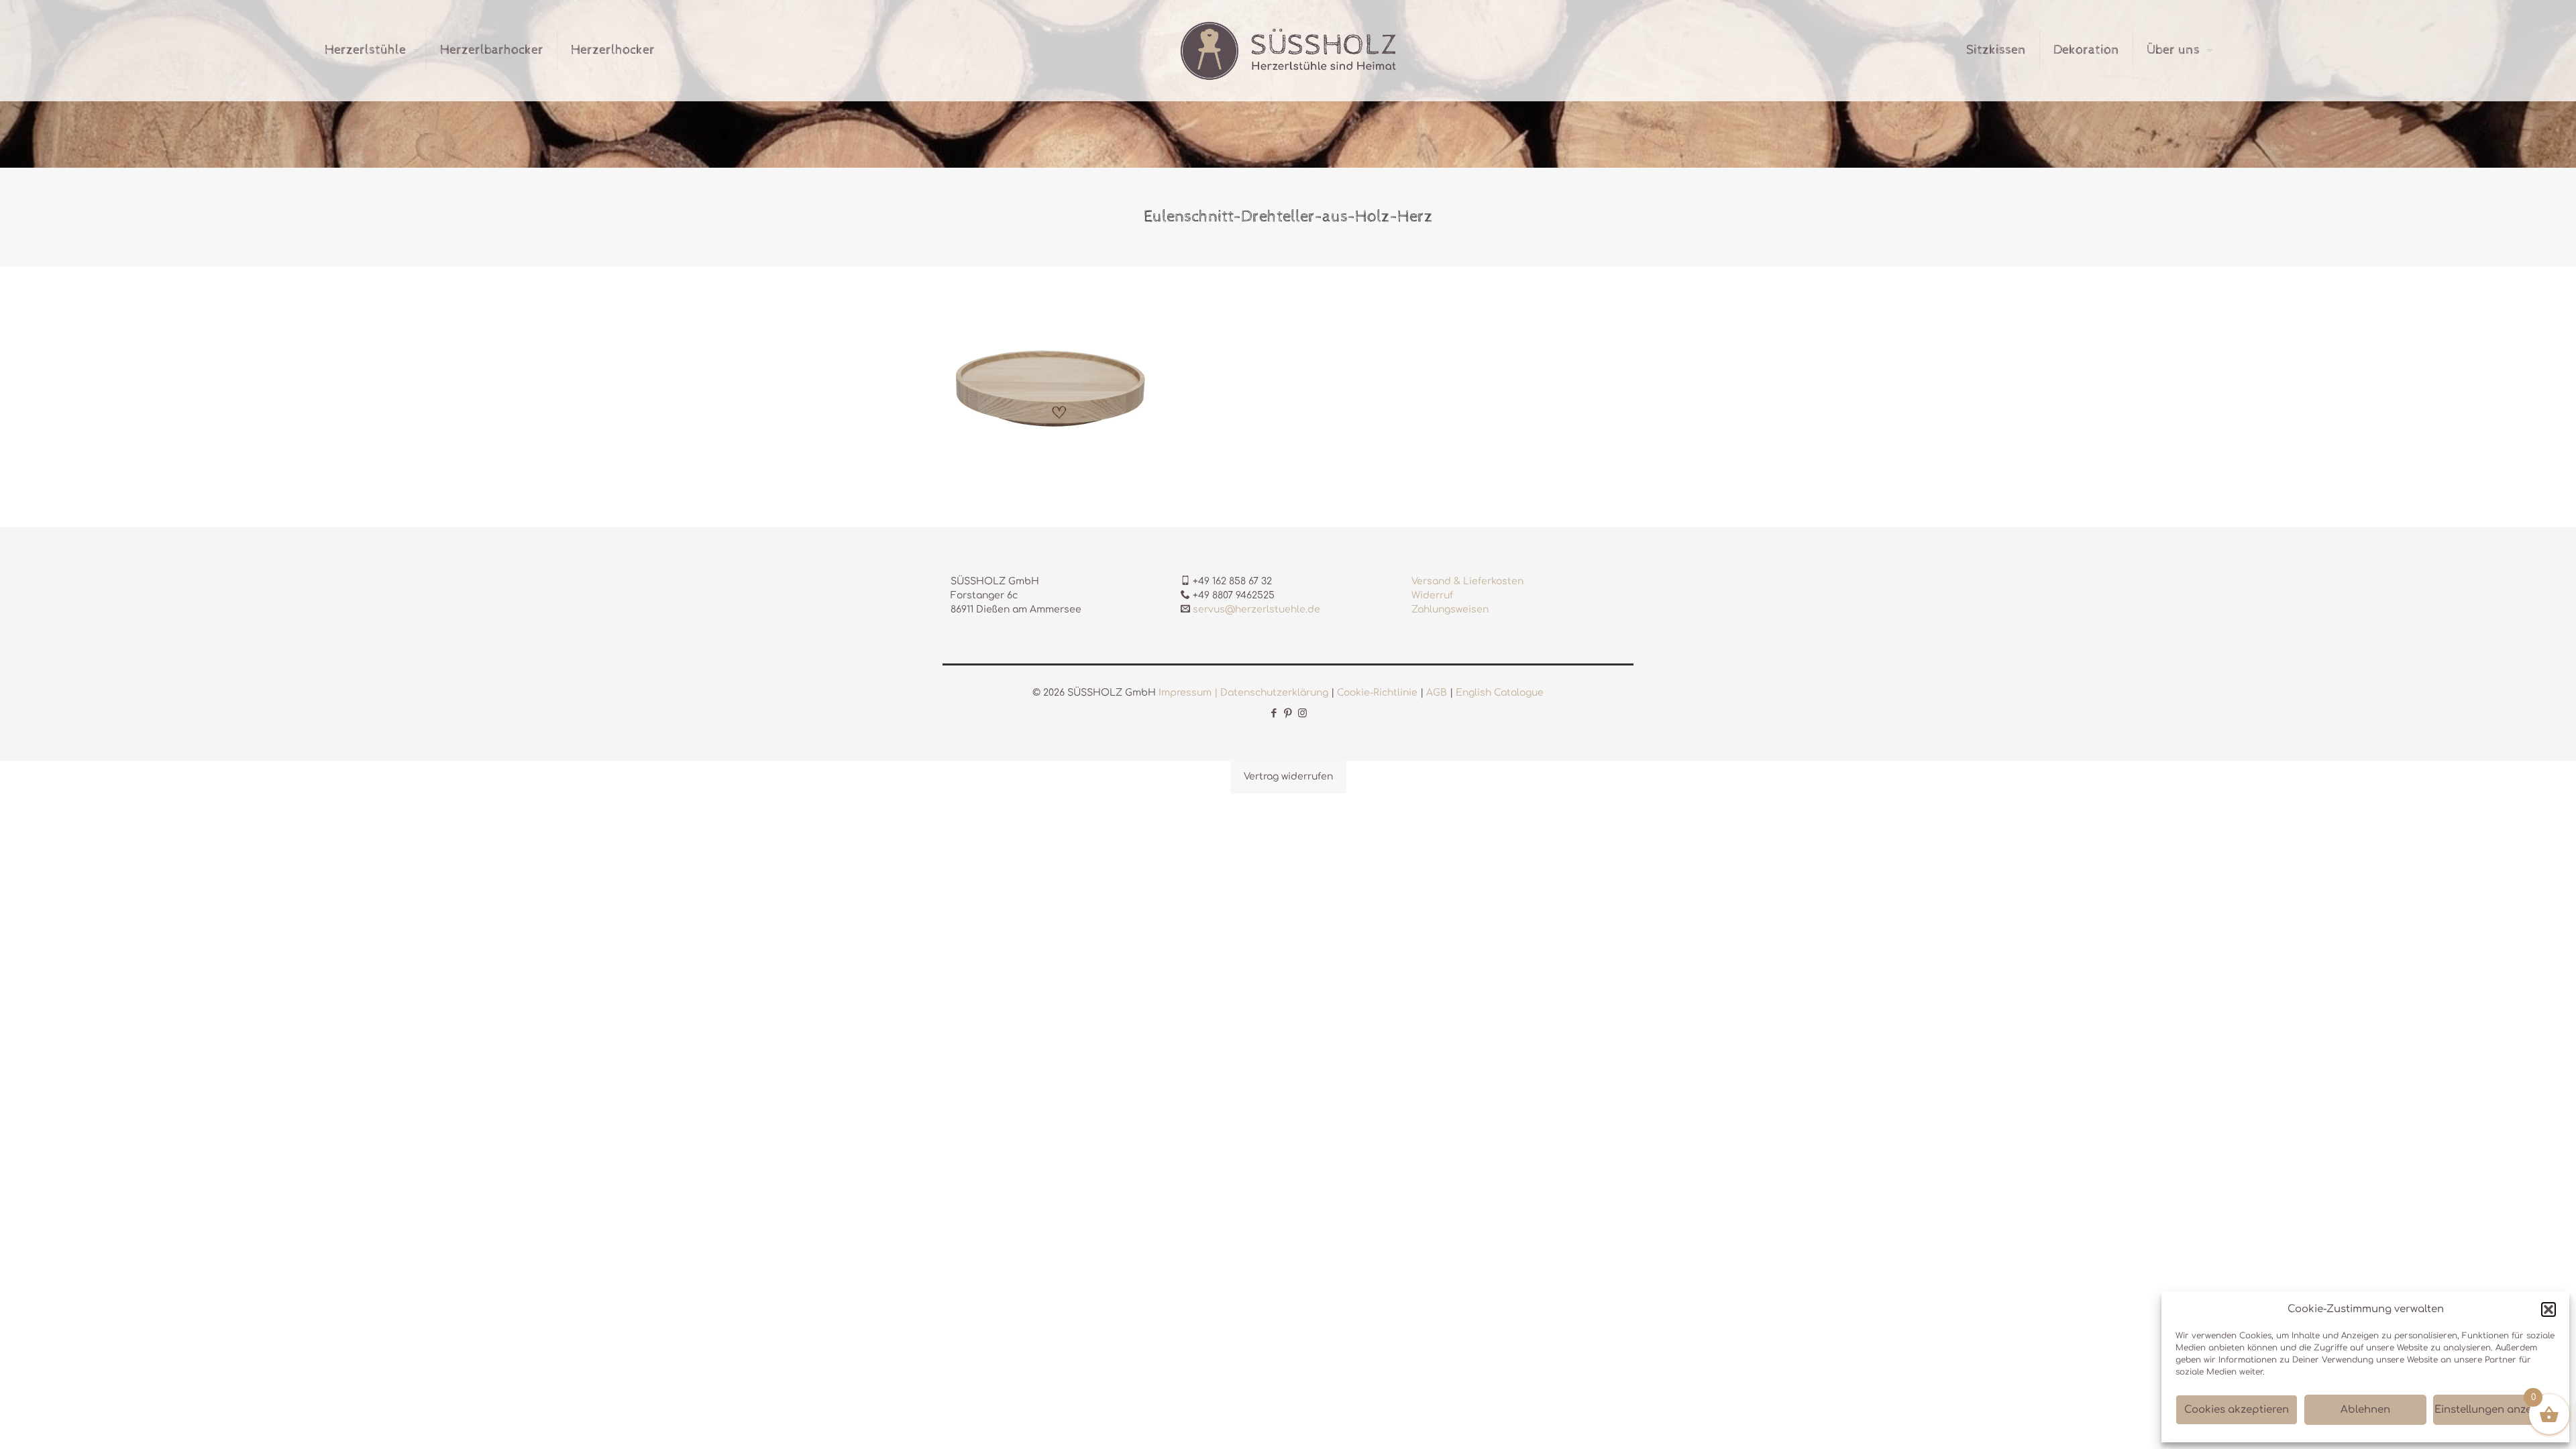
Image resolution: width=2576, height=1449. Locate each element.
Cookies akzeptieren (2237, 1410)
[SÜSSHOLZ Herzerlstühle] (1288, 50)
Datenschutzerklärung (1274, 693)
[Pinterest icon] (1288, 713)
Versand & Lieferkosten (1467, 581)
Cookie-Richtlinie (1377, 693)
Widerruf (1432, 595)
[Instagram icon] (1302, 713)
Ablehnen (2365, 1410)
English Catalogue (1500, 693)
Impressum (1185, 693)
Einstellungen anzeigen (2494, 1410)
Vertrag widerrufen (1288, 776)
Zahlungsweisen (1450, 609)
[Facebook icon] (1274, 713)
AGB (1437, 693)
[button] (2548, 1309)
